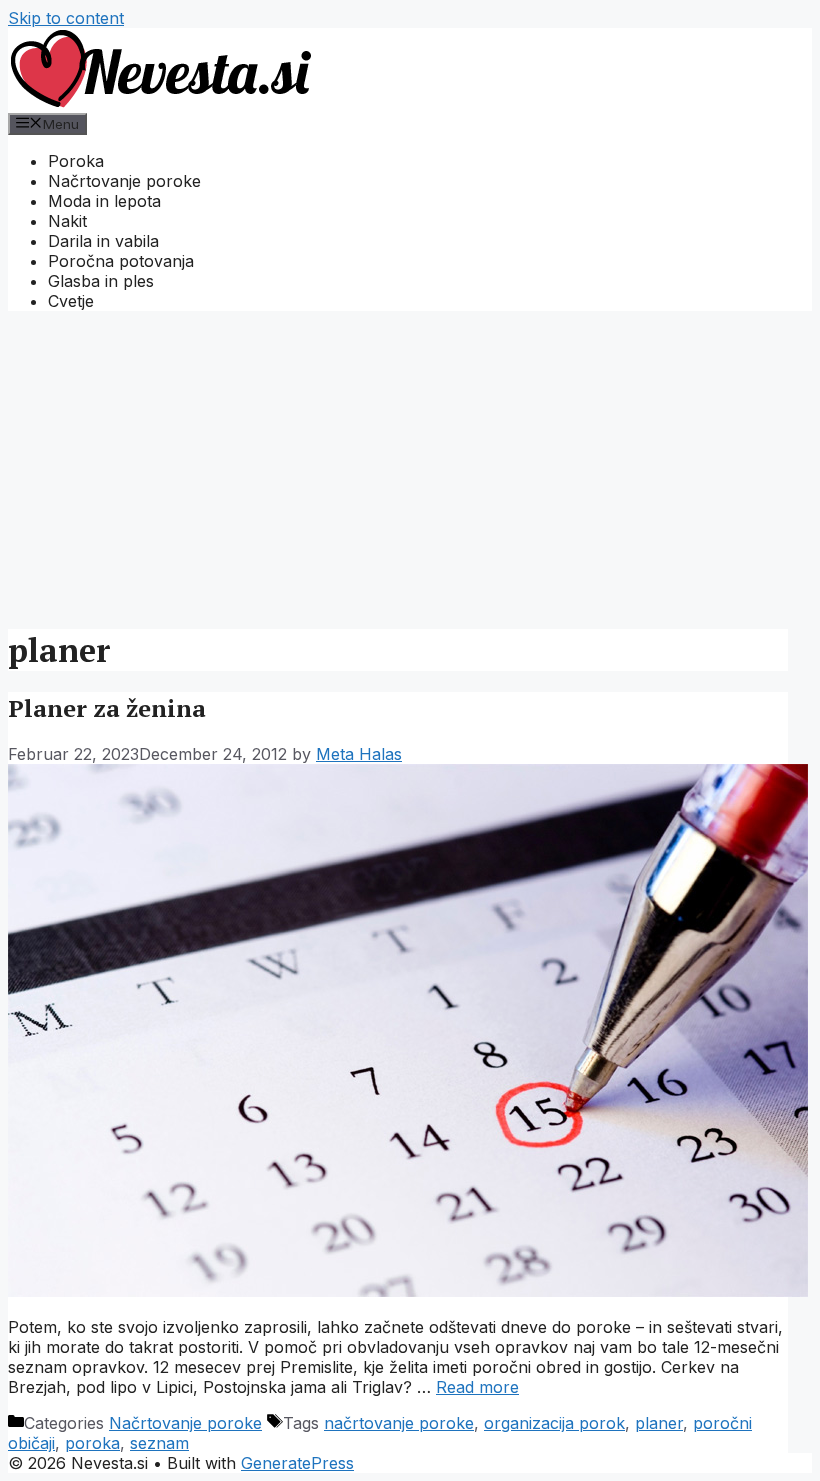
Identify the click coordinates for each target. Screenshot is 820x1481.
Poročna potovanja (121, 261)
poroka (92, 1443)
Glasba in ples (101, 281)
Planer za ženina (107, 708)
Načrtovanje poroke (124, 181)
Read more (477, 1387)
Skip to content (66, 18)
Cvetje (71, 301)
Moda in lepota (104, 201)
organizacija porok (554, 1423)
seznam (159, 1443)
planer (659, 1423)
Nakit (67, 221)
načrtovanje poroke (399, 1423)
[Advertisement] (410, 467)
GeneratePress (297, 1463)
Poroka (76, 161)
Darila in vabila (103, 241)
